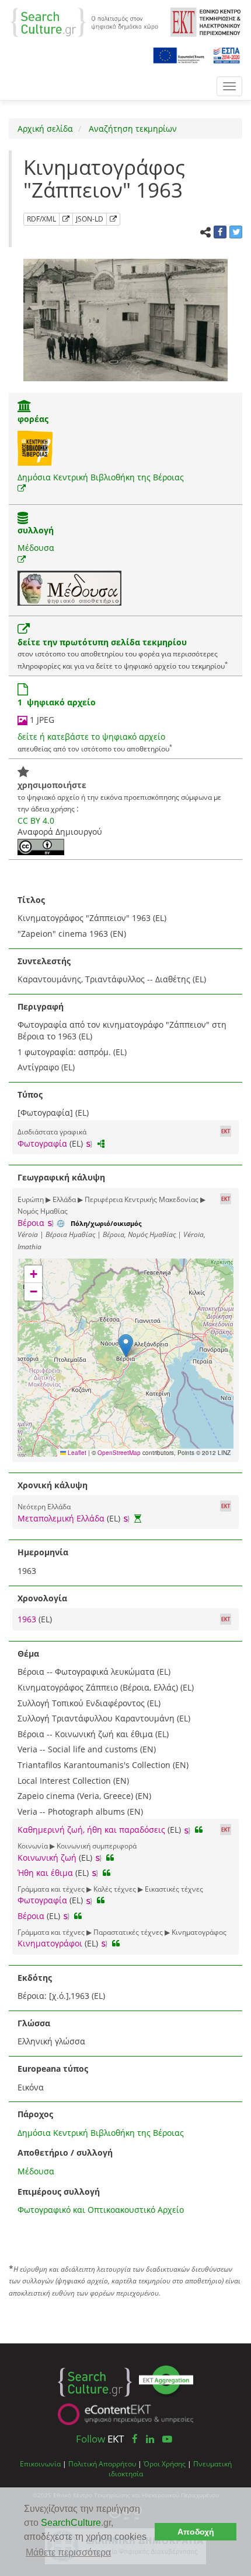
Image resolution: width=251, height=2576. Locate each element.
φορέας (33, 419)
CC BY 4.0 (36, 820)
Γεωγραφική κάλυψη (61, 1177)
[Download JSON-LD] (113, 219)
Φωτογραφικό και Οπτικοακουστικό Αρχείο (101, 2210)
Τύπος (30, 1094)
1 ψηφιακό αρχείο (57, 702)
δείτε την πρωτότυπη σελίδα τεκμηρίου (102, 642)
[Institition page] (25, 407)
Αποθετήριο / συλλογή (65, 2152)
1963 (28, 1619)
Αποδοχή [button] (196, 2532)
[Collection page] (23, 519)
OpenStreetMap (119, 1453)
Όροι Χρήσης (165, 2463)
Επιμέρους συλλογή (59, 2192)
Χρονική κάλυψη (53, 1485)
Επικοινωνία (40, 2463)
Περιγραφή (41, 1006)
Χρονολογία (42, 1598)
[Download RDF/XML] (66, 219)
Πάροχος (35, 2114)
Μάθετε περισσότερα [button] (68, 2552)
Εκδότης (35, 1978)
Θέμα (28, 1654)
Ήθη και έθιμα (45, 1873)
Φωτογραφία (42, 1143)
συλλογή (36, 530)
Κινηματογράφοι (50, 1943)
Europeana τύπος (53, 2069)
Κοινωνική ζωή (47, 1858)
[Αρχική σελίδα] (84, 21)
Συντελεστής (44, 961)
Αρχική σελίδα (45, 129)
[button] (126, 1346)
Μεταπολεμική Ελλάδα (61, 1518)
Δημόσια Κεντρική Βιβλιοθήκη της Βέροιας (101, 477)
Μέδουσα (36, 548)
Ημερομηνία (43, 1552)
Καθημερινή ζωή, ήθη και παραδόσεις (91, 1830)
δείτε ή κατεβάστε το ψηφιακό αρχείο (91, 737)
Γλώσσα (34, 2023)
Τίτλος (31, 900)
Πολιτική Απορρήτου (102, 2463)
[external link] (22, 488)
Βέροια (31, 1223)
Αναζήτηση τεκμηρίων (132, 129)
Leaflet (76, 1453)
